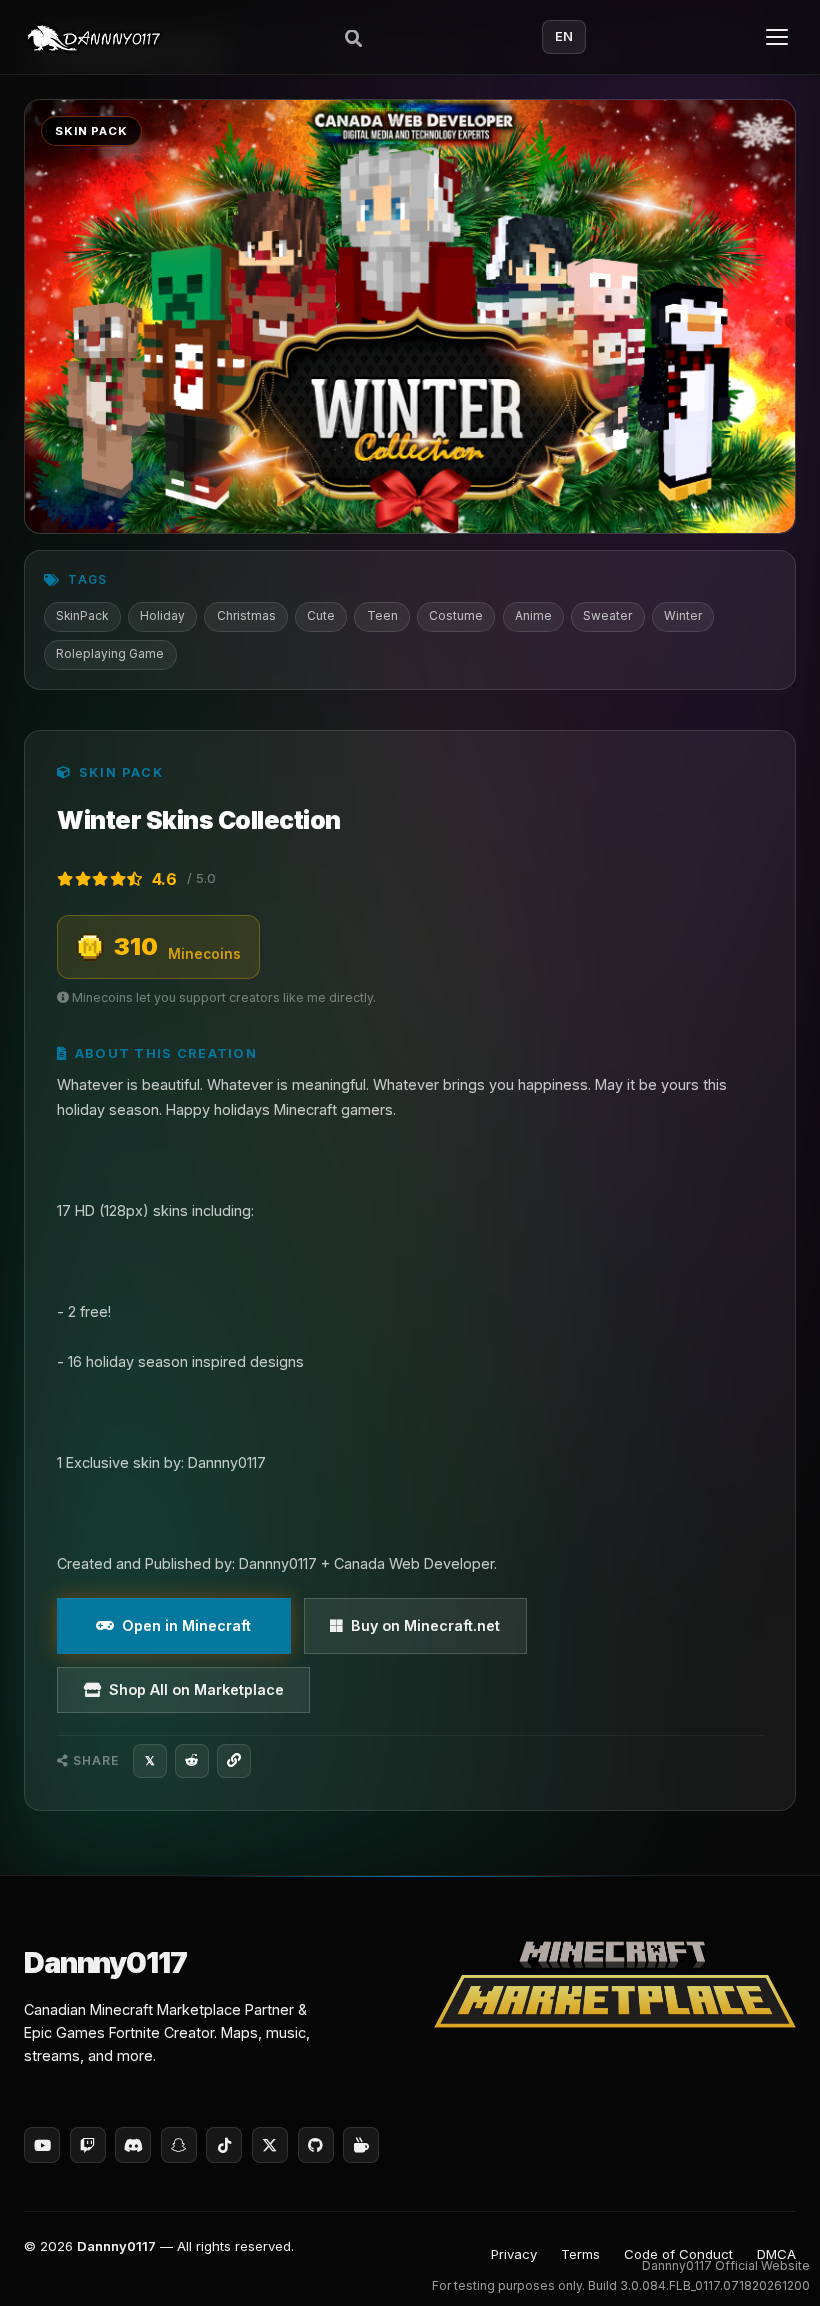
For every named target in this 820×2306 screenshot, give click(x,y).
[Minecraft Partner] (615, 1984)
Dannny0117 (116, 2246)
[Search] (354, 36)
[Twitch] (88, 2145)
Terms (580, 2254)
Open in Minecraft (186, 1625)
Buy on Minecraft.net (425, 1625)
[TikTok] (224, 2145)
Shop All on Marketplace (196, 1689)
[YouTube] (42, 2145)
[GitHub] (316, 2145)
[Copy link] (234, 1761)
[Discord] (133, 2145)
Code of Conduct (678, 2254)
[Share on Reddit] (192, 1761)
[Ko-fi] (361, 2145)
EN (564, 36)
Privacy (514, 2254)
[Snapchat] (179, 2145)
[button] (766, 2262)
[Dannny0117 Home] (94, 37)
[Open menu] (777, 37)
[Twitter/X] (270, 2145)
